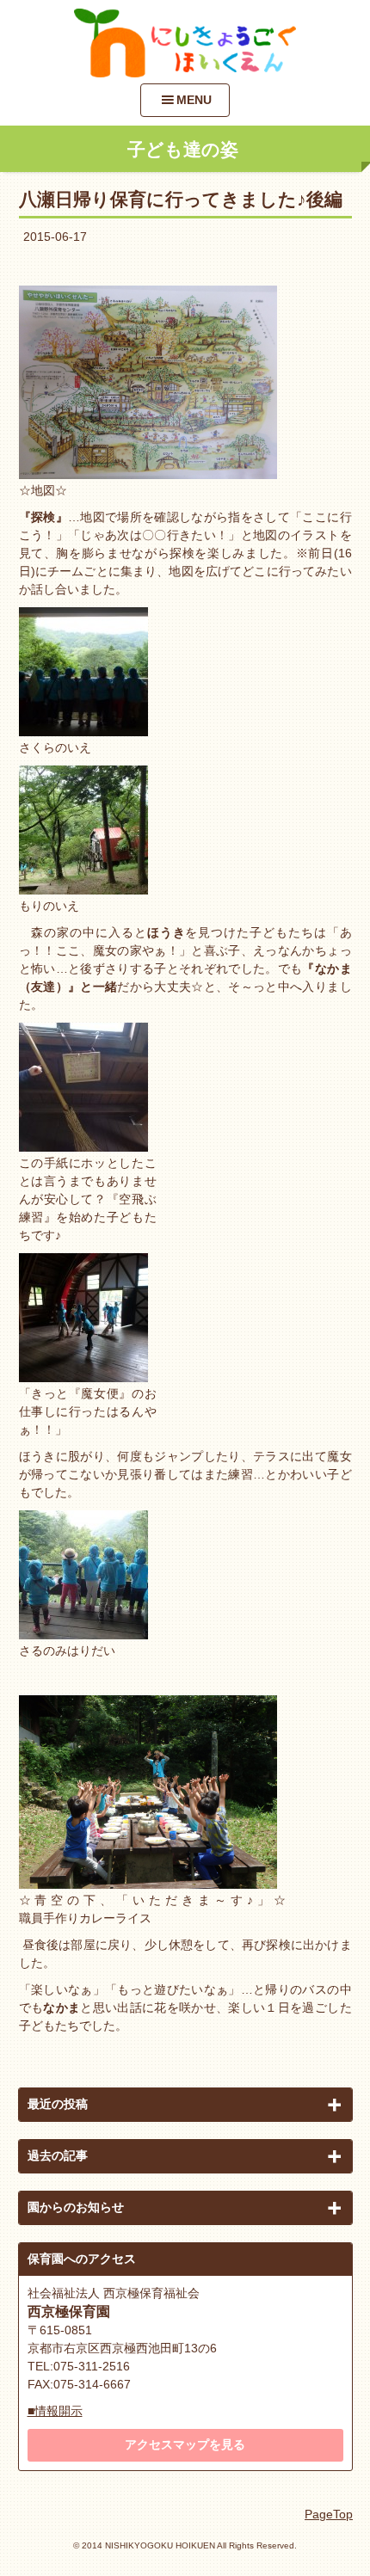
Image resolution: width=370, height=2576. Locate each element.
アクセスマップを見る (185, 2444)
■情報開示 (55, 2411)
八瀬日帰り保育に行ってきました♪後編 (181, 199)
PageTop (329, 2514)
